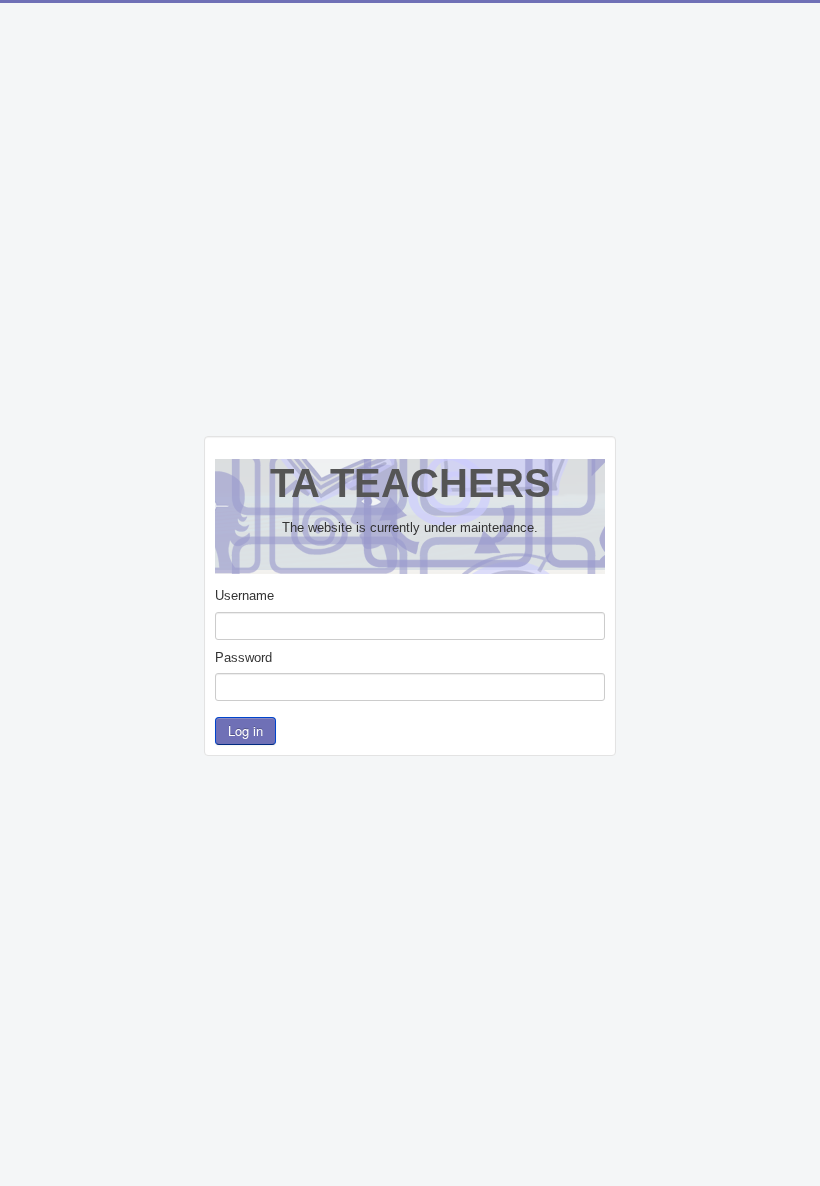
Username (244, 595)
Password (243, 657)
